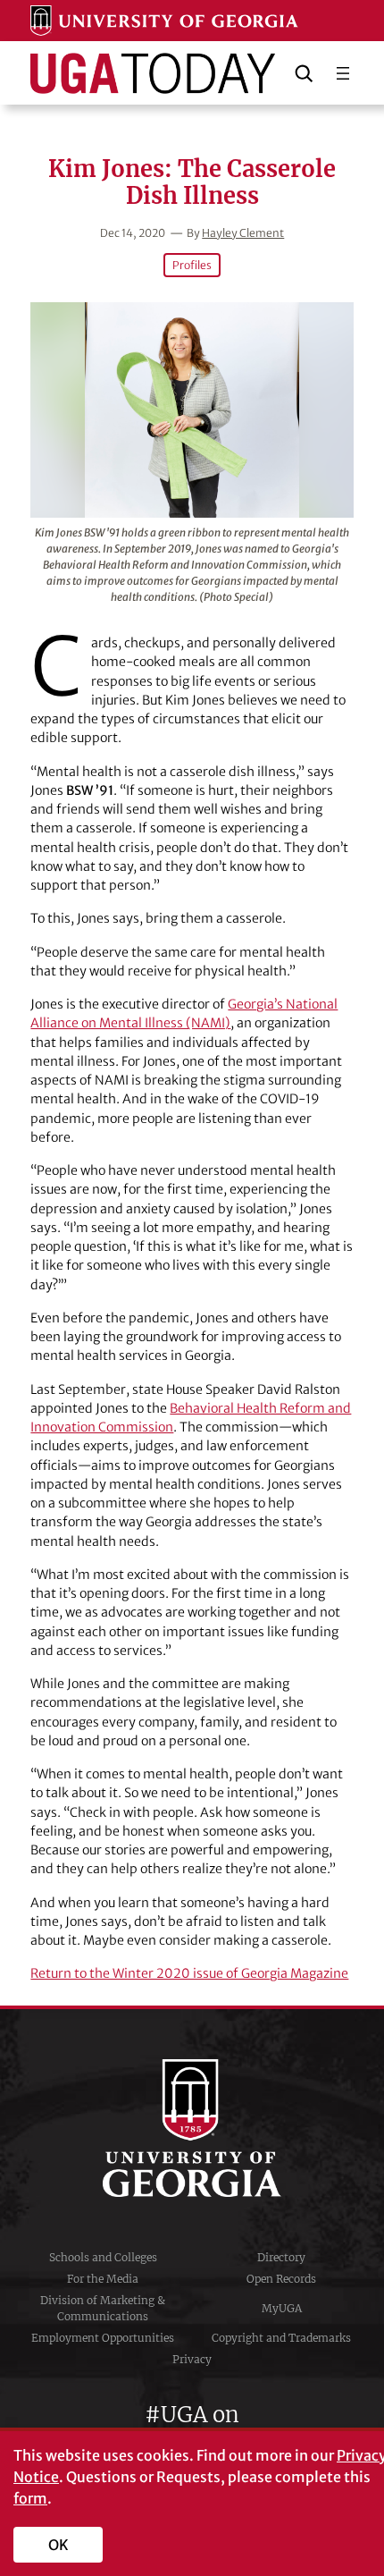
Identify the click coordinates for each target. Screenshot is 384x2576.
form (30, 2498)
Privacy (192, 2359)
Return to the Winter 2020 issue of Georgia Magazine (189, 1973)
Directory (281, 2257)
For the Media (103, 2279)
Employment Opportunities (103, 2338)
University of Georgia (192, 2128)
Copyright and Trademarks (281, 2338)
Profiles (192, 265)
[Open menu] (343, 73)
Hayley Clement (243, 233)
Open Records (281, 2279)
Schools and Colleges (103, 2257)
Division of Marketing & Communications (103, 2308)
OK (58, 2545)
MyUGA (282, 2308)
